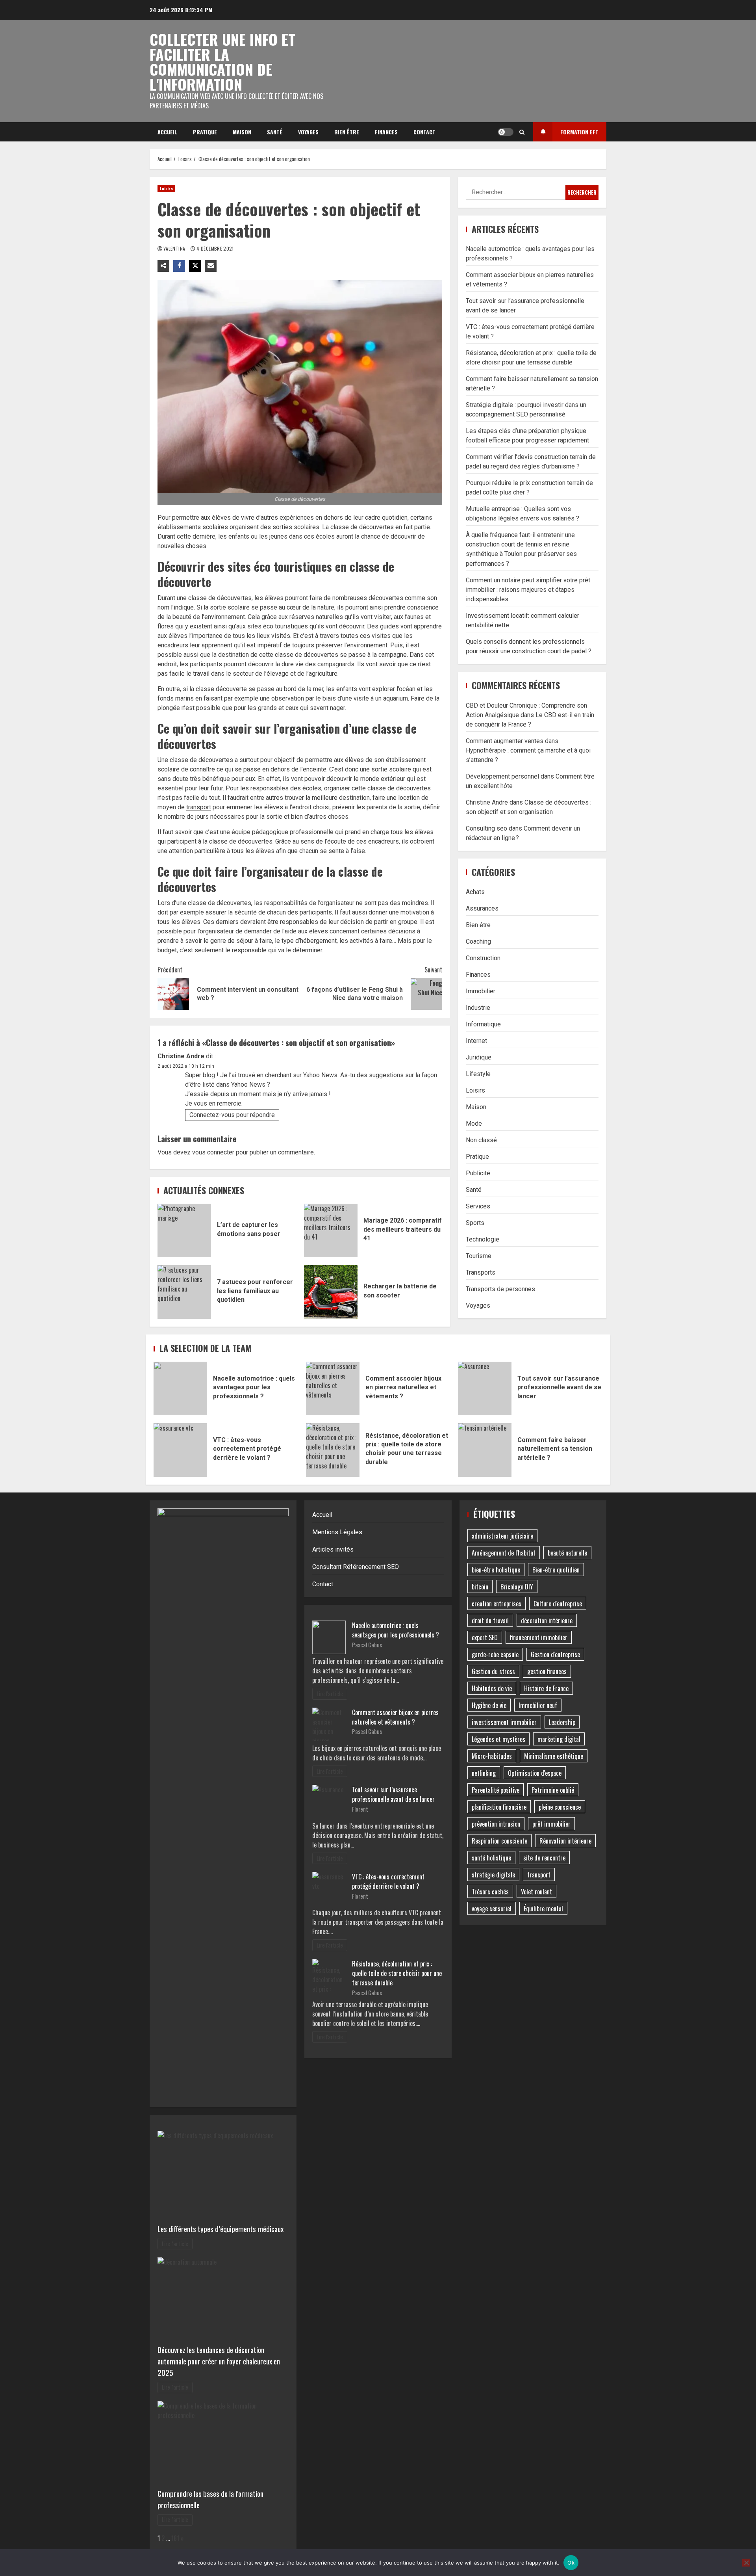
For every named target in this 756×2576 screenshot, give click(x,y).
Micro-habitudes (492, 1756)
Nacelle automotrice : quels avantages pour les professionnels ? (180, 1388)
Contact (424, 132)
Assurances (482, 908)
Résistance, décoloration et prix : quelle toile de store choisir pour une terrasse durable (333, 1450)
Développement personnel (502, 776)
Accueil (167, 132)
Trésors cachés (490, 1892)
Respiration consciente (499, 1841)
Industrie (478, 1007)
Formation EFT (579, 132)
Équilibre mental (543, 1909)
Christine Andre (181, 1056)
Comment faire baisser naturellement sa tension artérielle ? (485, 1450)
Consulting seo (486, 828)
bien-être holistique (496, 1570)
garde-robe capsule (495, 1654)
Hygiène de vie (489, 1705)
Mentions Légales (337, 1532)
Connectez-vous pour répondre (232, 1115)
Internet (476, 1040)
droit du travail (490, 1621)
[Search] (522, 132)
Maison (242, 132)
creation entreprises (497, 1604)
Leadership (562, 1722)
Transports (481, 1272)
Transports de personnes (500, 1289)
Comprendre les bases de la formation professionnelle (210, 2499)
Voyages (308, 132)
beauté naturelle (567, 1553)
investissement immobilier (504, 1722)
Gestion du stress (493, 1671)
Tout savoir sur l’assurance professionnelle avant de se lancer (485, 1388)
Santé (275, 132)
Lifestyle (478, 1073)
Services (478, 1206)
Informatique (483, 1024)
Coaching (478, 941)
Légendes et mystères (498, 1739)
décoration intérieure (547, 1621)
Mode (474, 1123)
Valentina (175, 248)
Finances (386, 132)
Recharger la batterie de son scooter (331, 1292)
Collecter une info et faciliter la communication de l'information (222, 61)
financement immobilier (539, 1637)
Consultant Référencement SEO (356, 1567)
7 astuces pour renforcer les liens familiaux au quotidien (184, 1292)
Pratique (205, 132)
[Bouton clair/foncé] (506, 132)
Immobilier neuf (538, 1705)
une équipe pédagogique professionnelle (277, 832)
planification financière (499, 1807)
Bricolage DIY (517, 1587)
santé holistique (491, 1858)
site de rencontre (544, 1858)
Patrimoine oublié (553, 1790)
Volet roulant (536, 1892)
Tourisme (479, 1255)
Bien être (347, 132)
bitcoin (480, 1587)
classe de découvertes (220, 598)
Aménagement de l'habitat (504, 1553)
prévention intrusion (496, 1824)
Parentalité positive (496, 1790)
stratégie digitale (493, 1875)
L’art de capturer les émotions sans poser (184, 1230)
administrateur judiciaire (502, 1536)
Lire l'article (175, 2244)
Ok (571, 2563)
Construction (483, 958)
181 (175, 2538)
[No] (746, 2563)
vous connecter (213, 1152)
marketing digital (559, 1739)
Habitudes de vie (492, 1688)
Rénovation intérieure (565, 1841)
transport (199, 807)
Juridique (479, 1057)
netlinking (484, 1773)
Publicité (478, 1173)
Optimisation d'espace (535, 1773)
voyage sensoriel (492, 1909)
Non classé (481, 1140)
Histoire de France (546, 1688)
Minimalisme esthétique (554, 1756)
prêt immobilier (551, 1824)
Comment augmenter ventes (505, 741)
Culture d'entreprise (558, 1604)
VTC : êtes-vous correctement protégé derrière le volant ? (180, 1450)
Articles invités (333, 1549)
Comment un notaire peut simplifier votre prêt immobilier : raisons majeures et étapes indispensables (528, 589)
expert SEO (485, 1637)
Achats (475, 891)
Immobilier (481, 991)
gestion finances (547, 1671)
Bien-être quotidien (556, 1570)
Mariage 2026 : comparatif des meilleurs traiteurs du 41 (331, 1230)
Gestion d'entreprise (555, 1654)
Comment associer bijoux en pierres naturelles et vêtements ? (333, 1388)
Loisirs (166, 189)
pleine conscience (560, 1807)
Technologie (483, 1239)
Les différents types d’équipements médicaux (220, 2229)
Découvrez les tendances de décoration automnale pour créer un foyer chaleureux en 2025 (219, 2361)
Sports (475, 1222)
